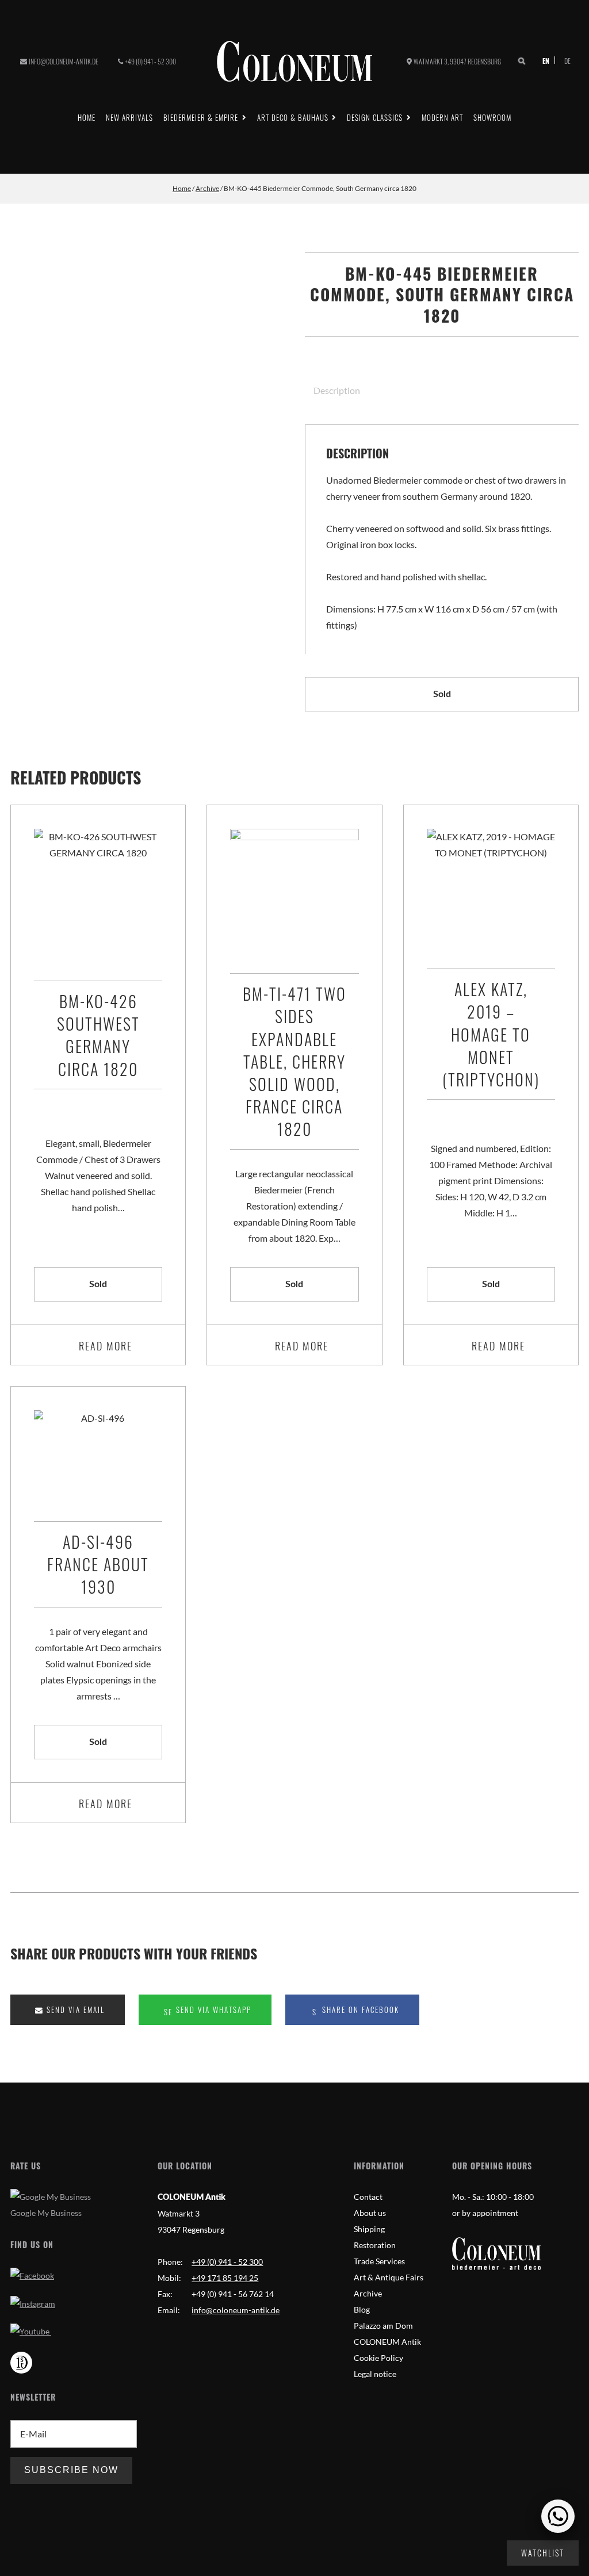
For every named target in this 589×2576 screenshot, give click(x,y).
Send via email (74, 2010)
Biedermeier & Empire (201, 117)
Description (337, 390)
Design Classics (375, 117)
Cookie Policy (378, 2358)
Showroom (492, 117)
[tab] (332, 390)
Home (87, 117)
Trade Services (379, 2261)
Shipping (369, 2229)
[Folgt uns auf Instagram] (33, 2304)
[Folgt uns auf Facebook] (32, 2275)
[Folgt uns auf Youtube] (31, 2331)
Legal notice (375, 2374)
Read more (106, 1346)
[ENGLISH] (547, 60)
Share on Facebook (359, 2010)
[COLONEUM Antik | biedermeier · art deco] (294, 61)
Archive (207, 188)
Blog (362, 2309)
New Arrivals (129, 117)
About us (370, 2213)
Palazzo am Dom (383, 2326)
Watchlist (543, 2553)
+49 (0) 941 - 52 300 (150, 61)
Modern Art (442, 117)
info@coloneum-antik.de (64, 61)
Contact (368, 2197)
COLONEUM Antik (387, 2342)
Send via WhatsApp (212, 2010)
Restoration (375, 2245)
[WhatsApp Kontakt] (558, 2516)
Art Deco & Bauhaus (293, 117)
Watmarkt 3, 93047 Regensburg (457, 61)
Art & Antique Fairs (389, 2277)
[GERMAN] (563, 60)
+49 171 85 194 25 (225, 2278)
